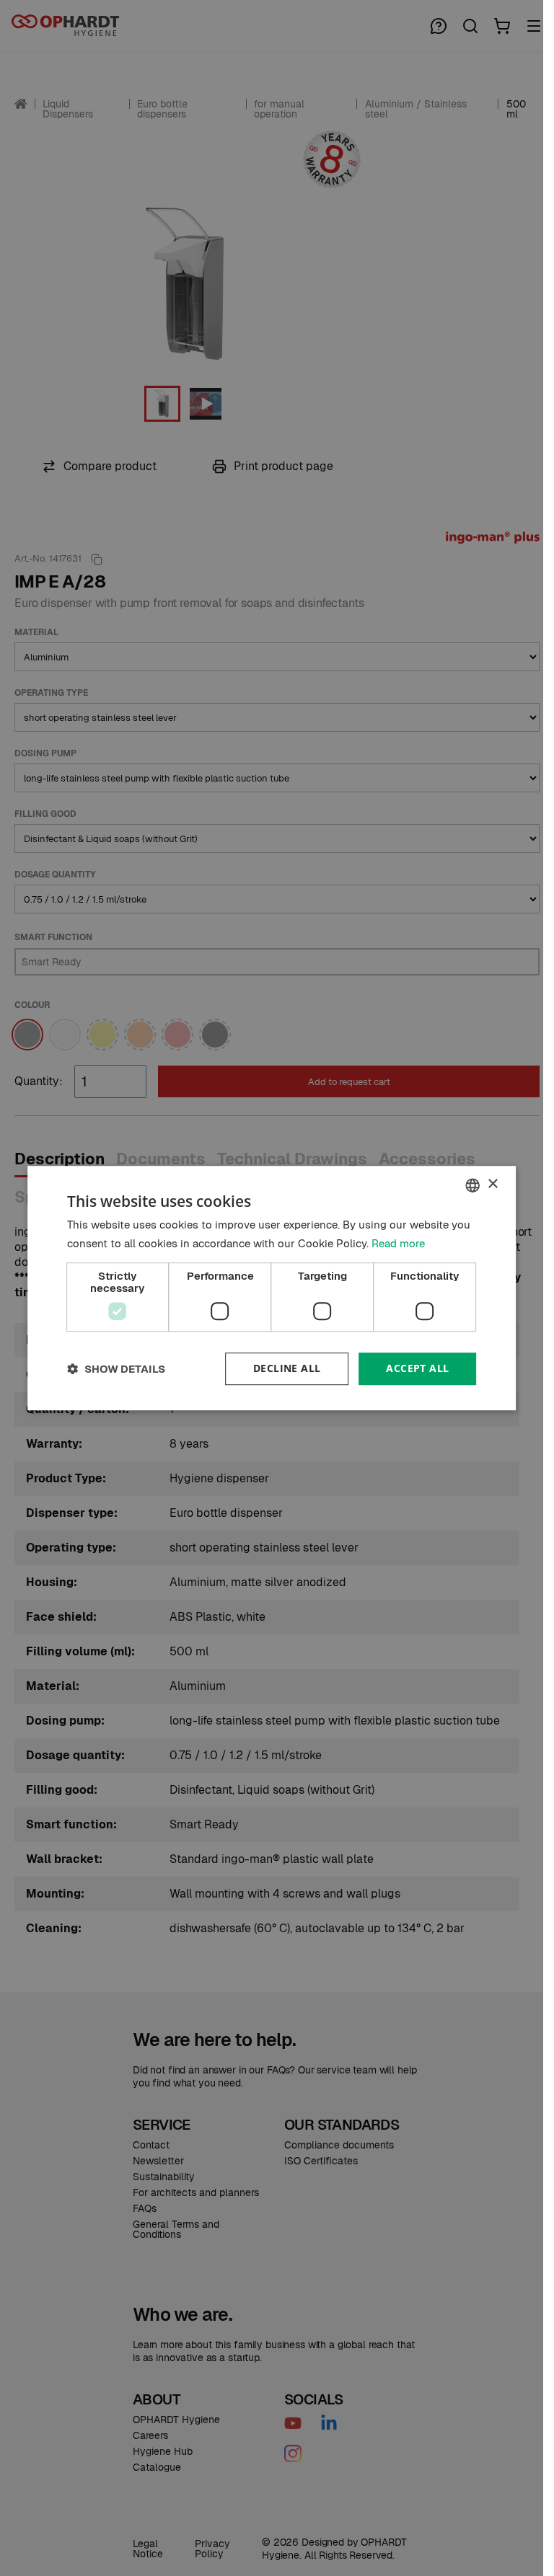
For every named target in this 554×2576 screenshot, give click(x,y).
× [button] (492, 1184)
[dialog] (272, 1288)
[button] (116, 1369)
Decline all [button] (287, 1369)
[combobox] (472, 1185)
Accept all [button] (417, 1369)
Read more (398, 1243)
